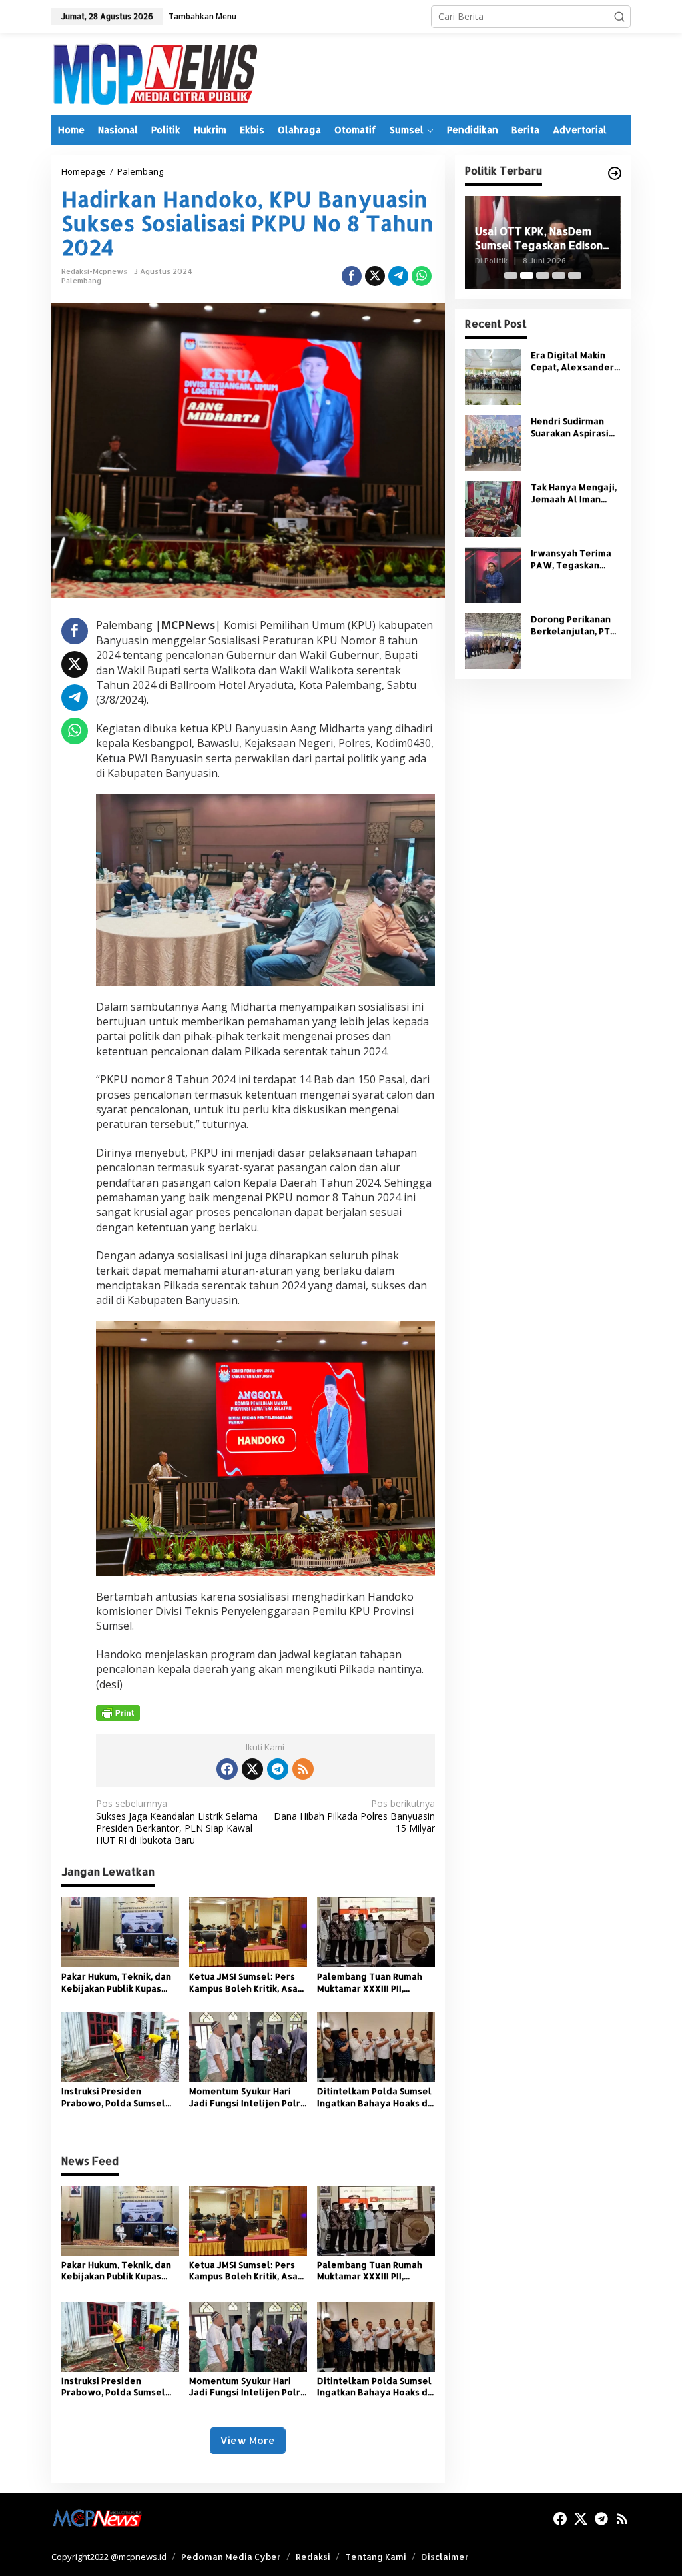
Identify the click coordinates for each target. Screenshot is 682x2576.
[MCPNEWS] (154, 73)
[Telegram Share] (398, 276)
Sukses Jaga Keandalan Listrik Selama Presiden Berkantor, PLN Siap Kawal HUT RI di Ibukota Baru (177, 1822)
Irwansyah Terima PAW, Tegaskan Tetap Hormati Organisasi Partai (571, 559)
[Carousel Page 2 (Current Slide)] (527, 275)
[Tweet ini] (375, 276)
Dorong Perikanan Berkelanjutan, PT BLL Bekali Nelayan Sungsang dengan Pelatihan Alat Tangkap (573, 625)
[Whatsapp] (422, 276)
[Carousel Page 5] (575, 275)
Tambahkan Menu (202, 16)
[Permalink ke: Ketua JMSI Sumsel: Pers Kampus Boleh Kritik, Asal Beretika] (248, 1931)
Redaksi (313, 2557)
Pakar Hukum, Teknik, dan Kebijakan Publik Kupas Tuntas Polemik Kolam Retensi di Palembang (116, 1983)
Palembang (81, 281)
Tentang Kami (376, 2557)
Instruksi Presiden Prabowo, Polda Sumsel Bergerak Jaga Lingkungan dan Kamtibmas (113, 2097)
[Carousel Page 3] (543, 275)
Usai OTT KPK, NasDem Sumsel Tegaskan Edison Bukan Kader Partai (539, 239)
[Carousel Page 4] (559, 275)
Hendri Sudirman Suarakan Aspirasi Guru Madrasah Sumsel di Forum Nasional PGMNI (570, 427)
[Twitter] (252, 1769)
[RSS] (303, 1769)
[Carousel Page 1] (511, 275)
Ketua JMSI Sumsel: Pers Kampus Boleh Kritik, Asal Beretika (245, 1983)
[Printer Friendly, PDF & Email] (118, 1713)
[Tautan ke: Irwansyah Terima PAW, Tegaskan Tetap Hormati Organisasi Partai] (493, 574)
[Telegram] (278, 1769)
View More (248, 2440)
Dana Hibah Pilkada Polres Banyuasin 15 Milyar (354, 1816)
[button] (619, 17)
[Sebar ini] (352, 276)
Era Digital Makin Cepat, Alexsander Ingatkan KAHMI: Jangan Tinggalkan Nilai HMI (573, 361)
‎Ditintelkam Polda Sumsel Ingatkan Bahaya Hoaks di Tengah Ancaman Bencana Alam (375, 2097)
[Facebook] (227, 1769)
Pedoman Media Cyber (231, 2557)
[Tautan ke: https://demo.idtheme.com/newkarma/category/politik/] (615, 173)
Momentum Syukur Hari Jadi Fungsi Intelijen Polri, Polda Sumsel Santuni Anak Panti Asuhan (247, 2097)
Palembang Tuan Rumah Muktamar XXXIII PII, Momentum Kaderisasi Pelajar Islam (370, 1983)
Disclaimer (445, 2557)
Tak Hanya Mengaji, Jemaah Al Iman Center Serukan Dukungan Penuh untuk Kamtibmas (574, 493)
